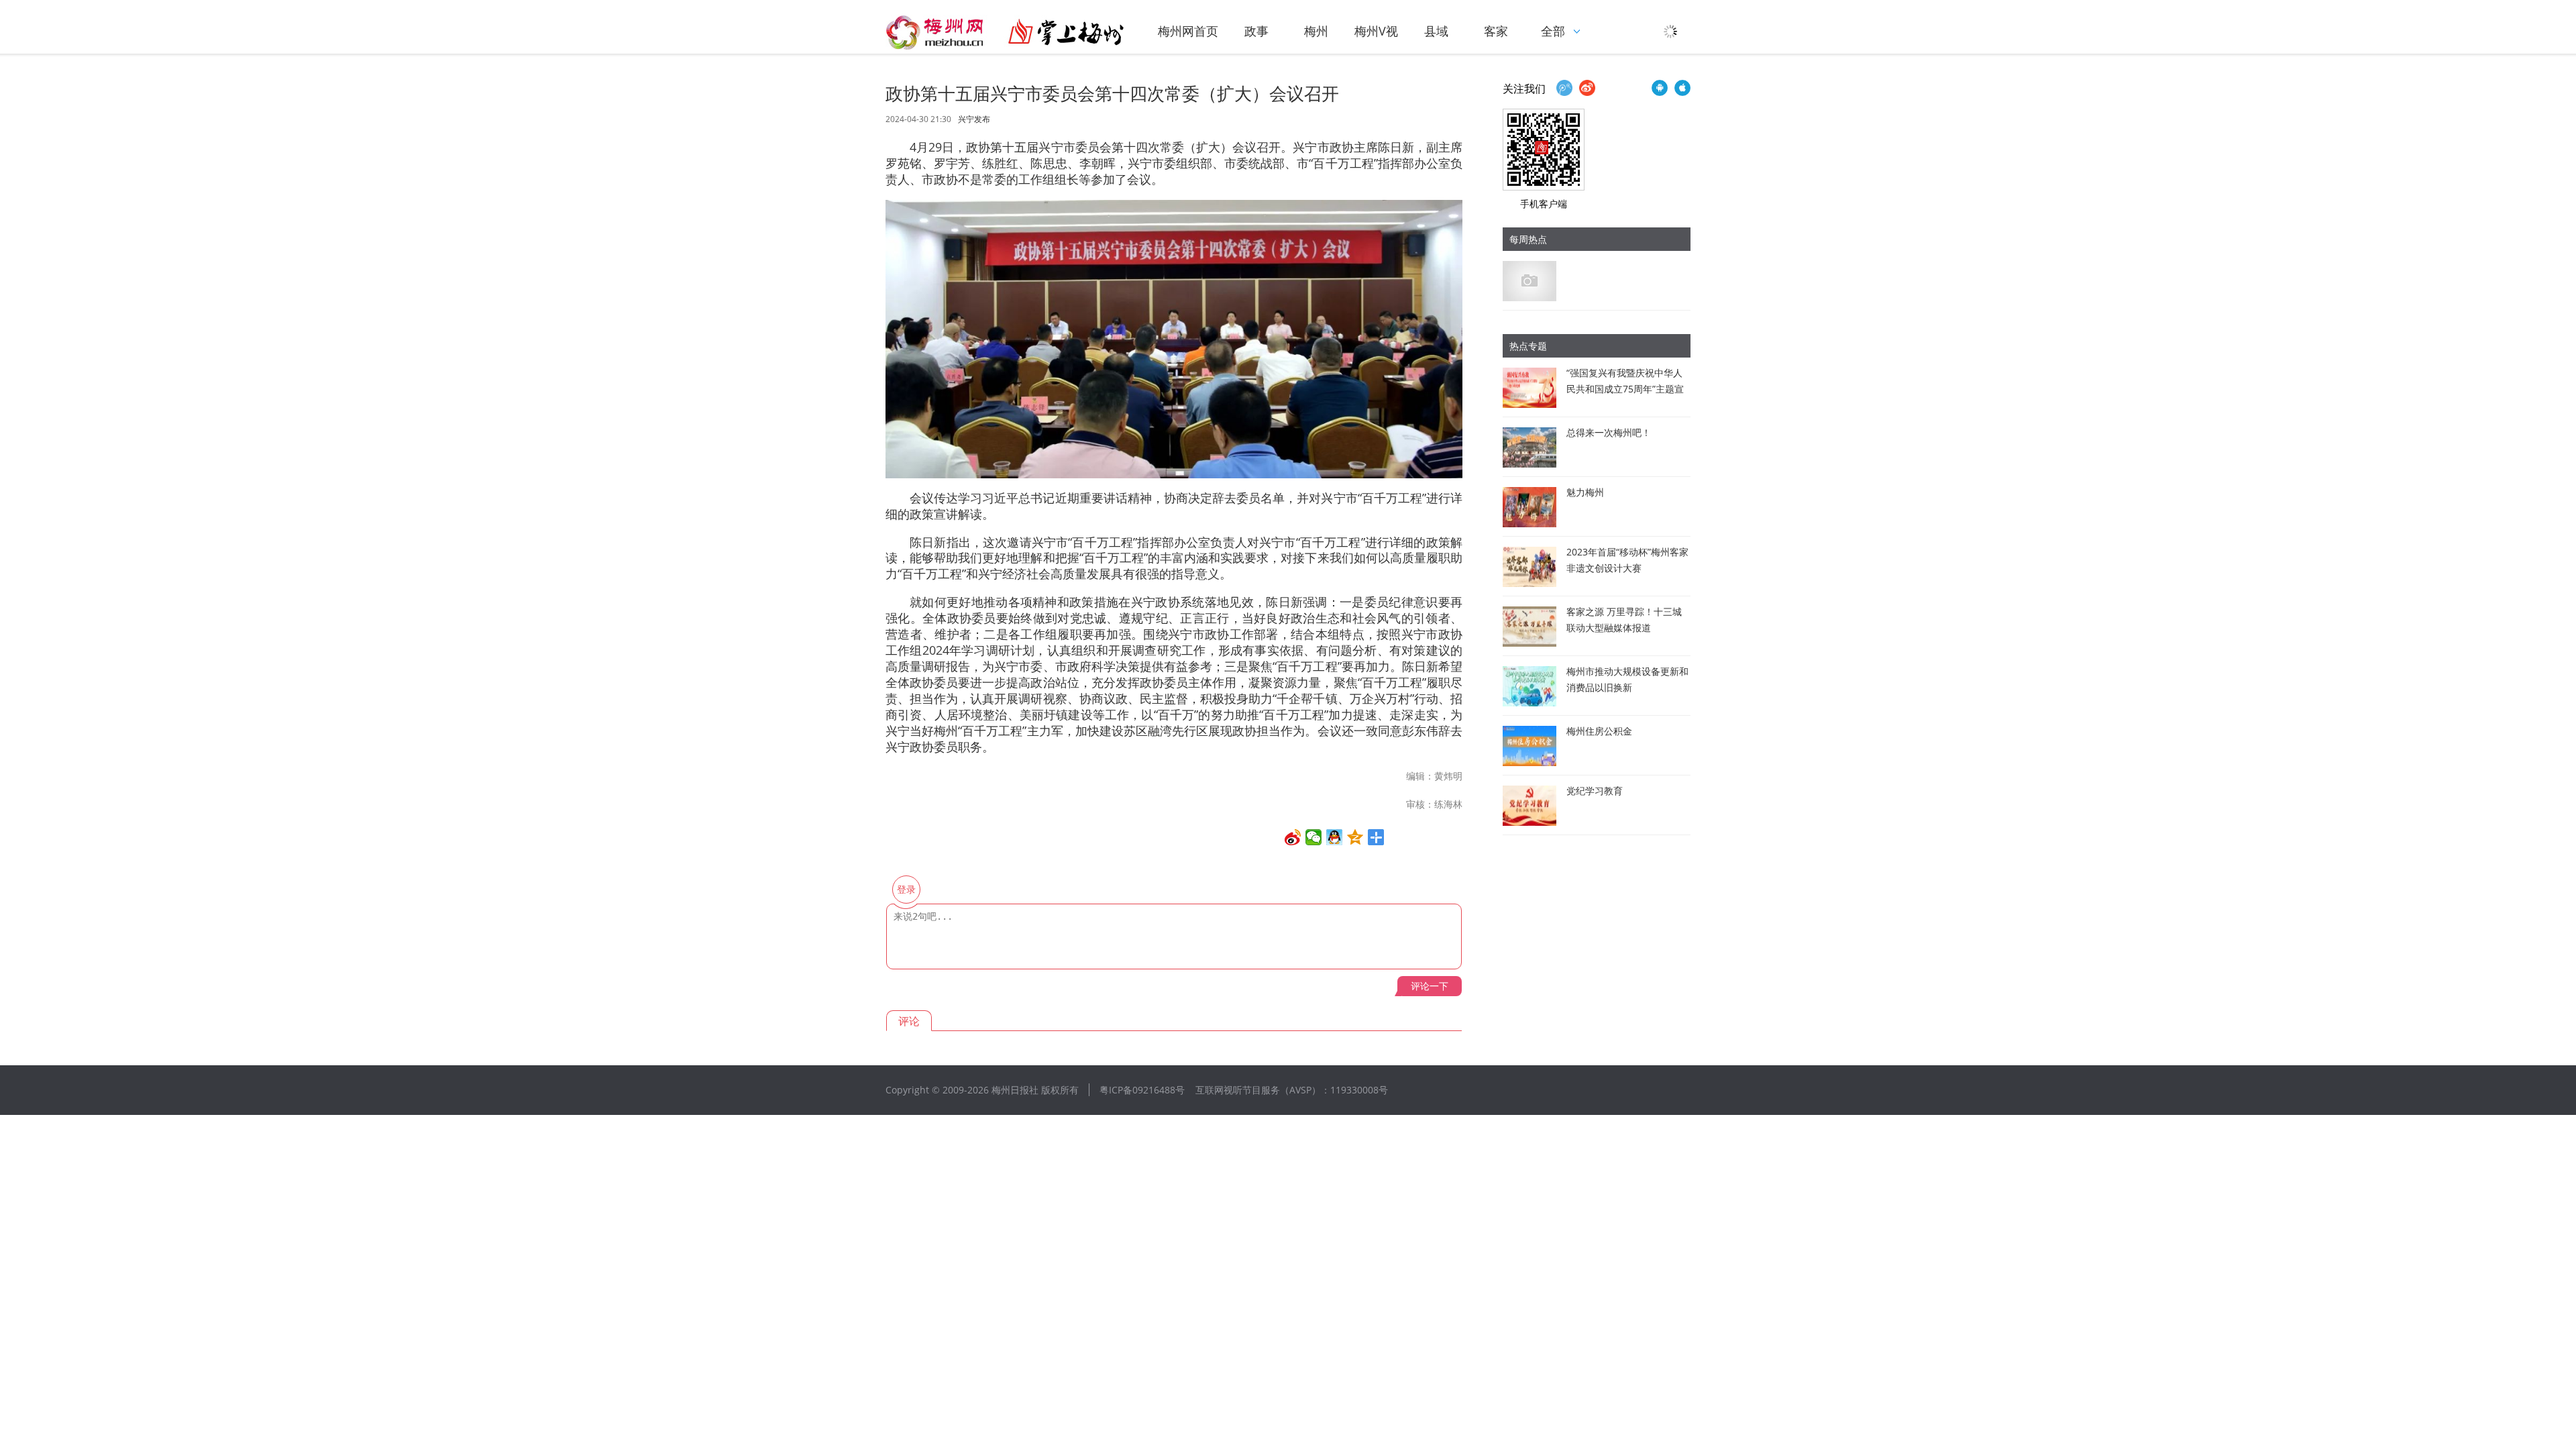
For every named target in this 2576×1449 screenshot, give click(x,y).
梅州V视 (1376, 31)
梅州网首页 (1188, 31)
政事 (1256, 31)
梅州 (1316, 31)
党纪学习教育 (1595, 791)
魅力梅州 (1585, 492)
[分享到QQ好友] (1335, 837)
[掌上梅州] (1005, 32)
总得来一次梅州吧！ (1609, 432)
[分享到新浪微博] (1293, 837)
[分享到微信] (1314, 837)
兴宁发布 (974, 119)
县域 (1436, 31)
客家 (1496, 31)
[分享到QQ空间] (1355, 837)
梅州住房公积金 (1599, 731)
